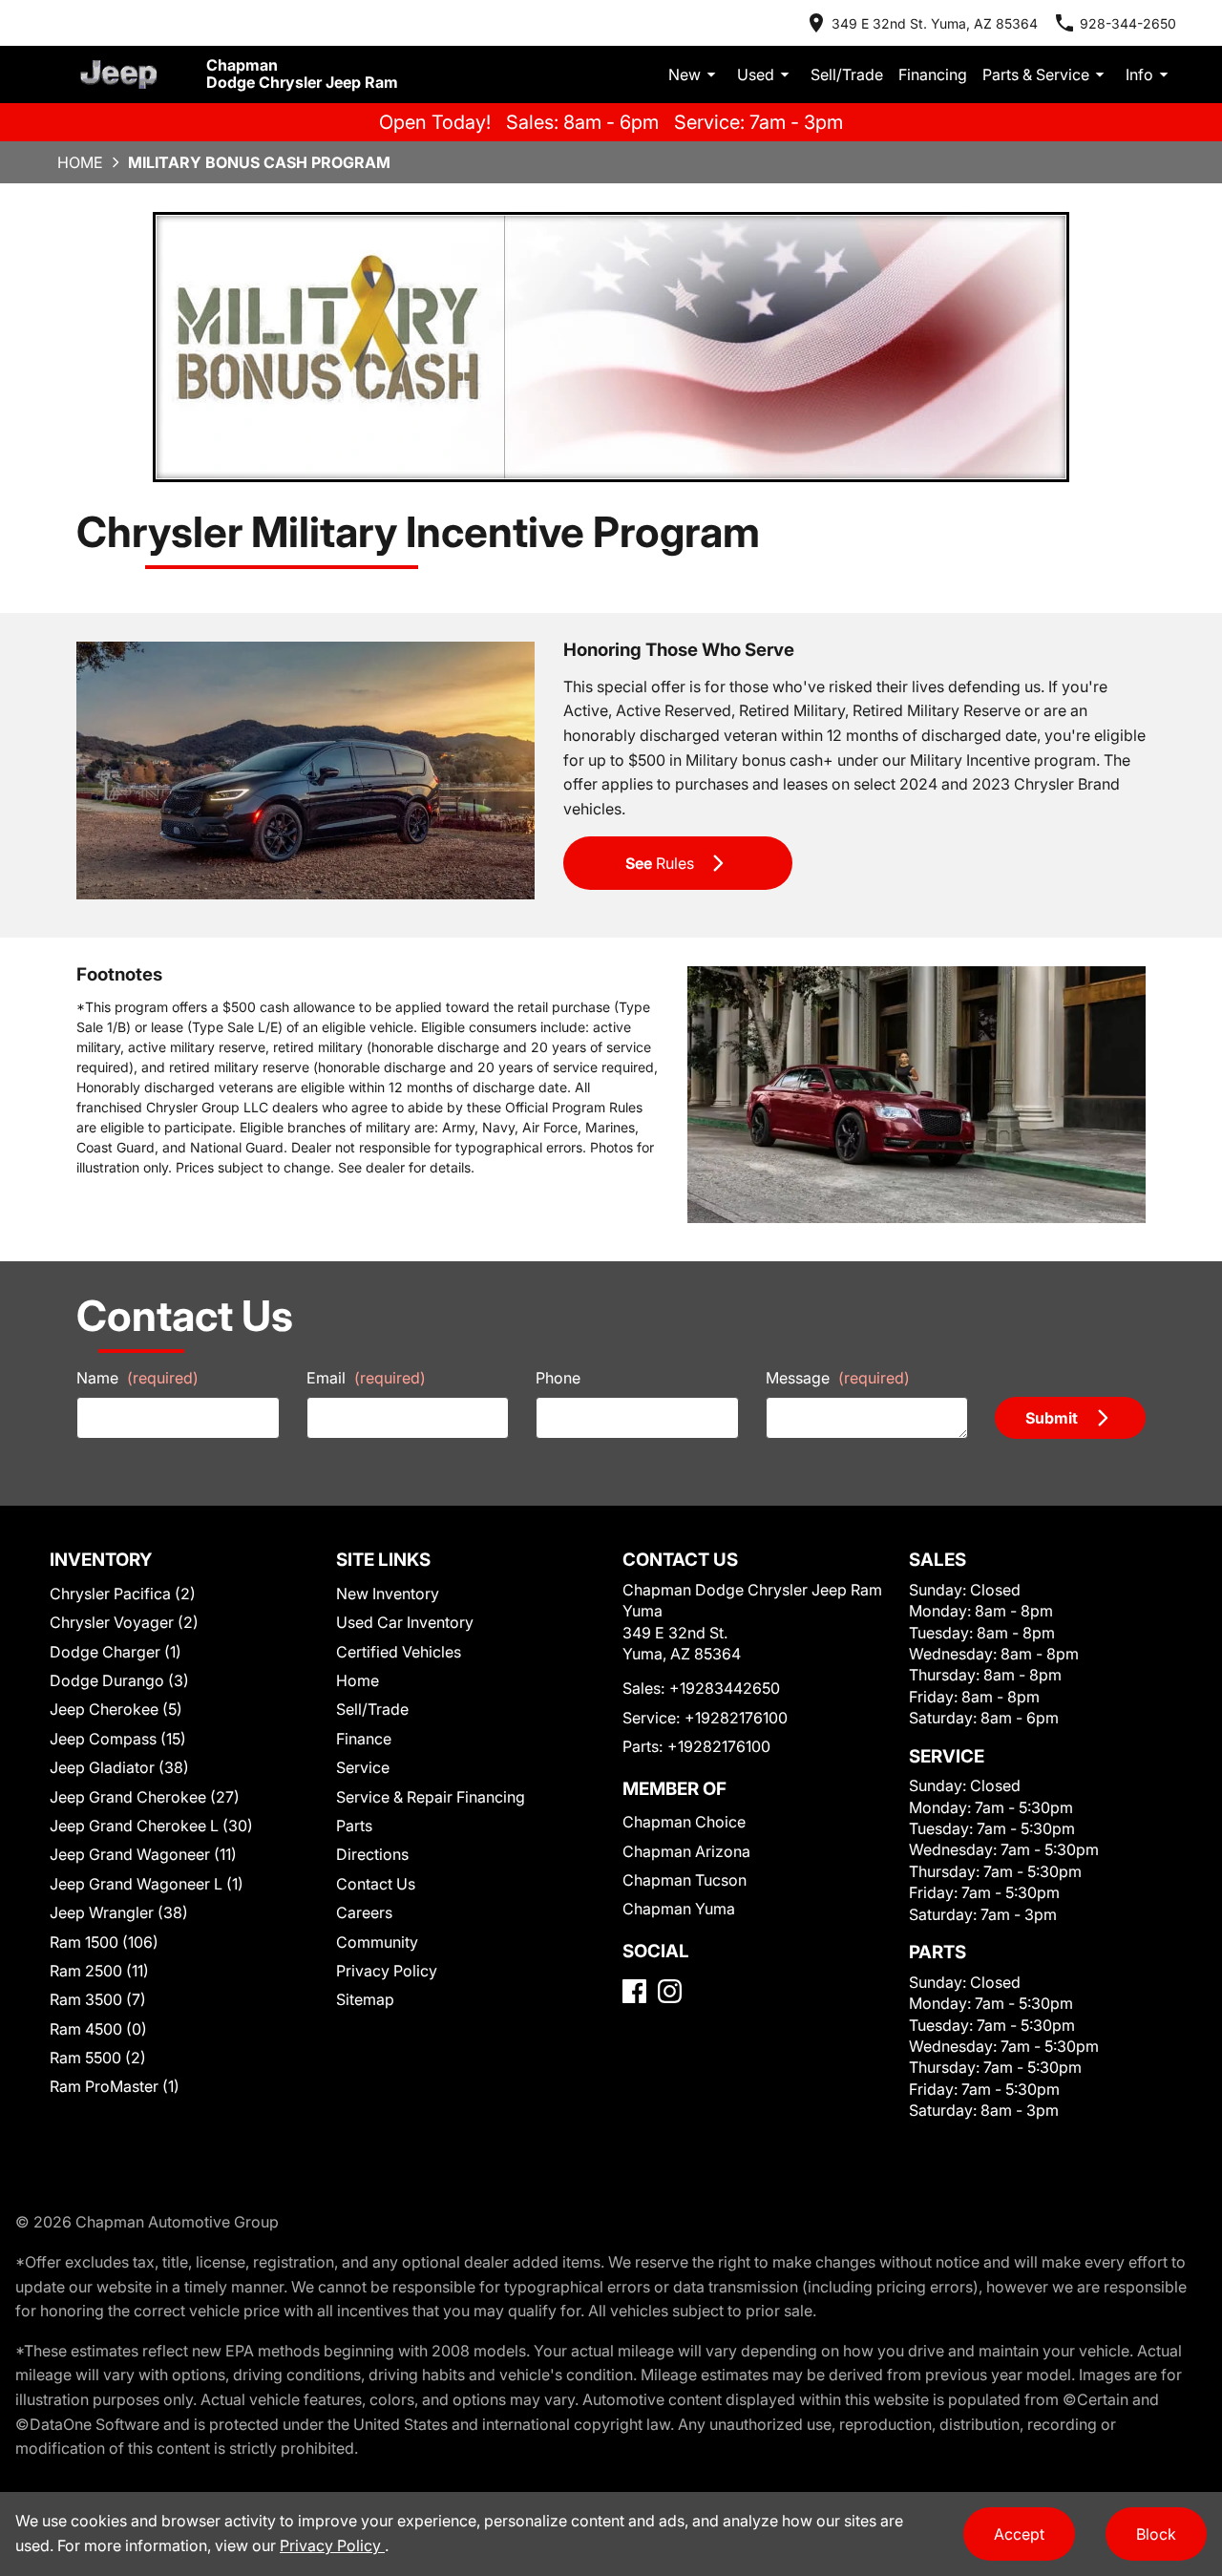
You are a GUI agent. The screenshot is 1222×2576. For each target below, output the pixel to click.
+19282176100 (736, 1718)
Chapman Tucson (685, 1880)
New (685, 74)
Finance (364, 1739)
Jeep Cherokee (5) (116, 1709)
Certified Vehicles (399, 1652)
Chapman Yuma (679, 1909)
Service (363, 1767)
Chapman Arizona (686, 1851)
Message (838, 1378)
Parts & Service (1036, 74)
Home (80, 162)
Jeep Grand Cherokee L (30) (151, 1826)
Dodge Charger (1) (116, 1652)
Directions (372, 1854)
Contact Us (376, 1884)
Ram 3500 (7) (98, 1999)
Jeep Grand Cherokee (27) (145, 1797)
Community (377, 1942)
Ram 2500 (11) (99, 1971)
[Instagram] (670, 1991)
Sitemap (365, 1999)
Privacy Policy (387, 1971)
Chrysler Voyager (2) (124, 1622)
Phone (558, 1378)
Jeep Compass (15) (118, 1739)
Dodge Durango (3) (119, 1680)
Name (137, 1378)
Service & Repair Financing (431, 1797)
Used (756, 74)
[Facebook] (634, 1991)
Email (366, 1378)
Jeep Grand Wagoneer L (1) (147, 1884)
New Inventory (388, 1594)
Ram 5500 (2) (98, 2058)
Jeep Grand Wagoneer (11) (143, 1854)
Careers (364, 1912)
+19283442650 (725, 1688)
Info (1139, 74)
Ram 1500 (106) (104, 1942)
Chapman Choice (684, 1822)
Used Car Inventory (405, 1622)
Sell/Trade (847, 74)
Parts (354, 1826)
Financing (933, 74)
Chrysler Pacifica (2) (123, 1594)
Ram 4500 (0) (98, 2029)
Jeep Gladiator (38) (119, 1767)
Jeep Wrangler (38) (119, 1912)
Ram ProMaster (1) (115, 2086)
